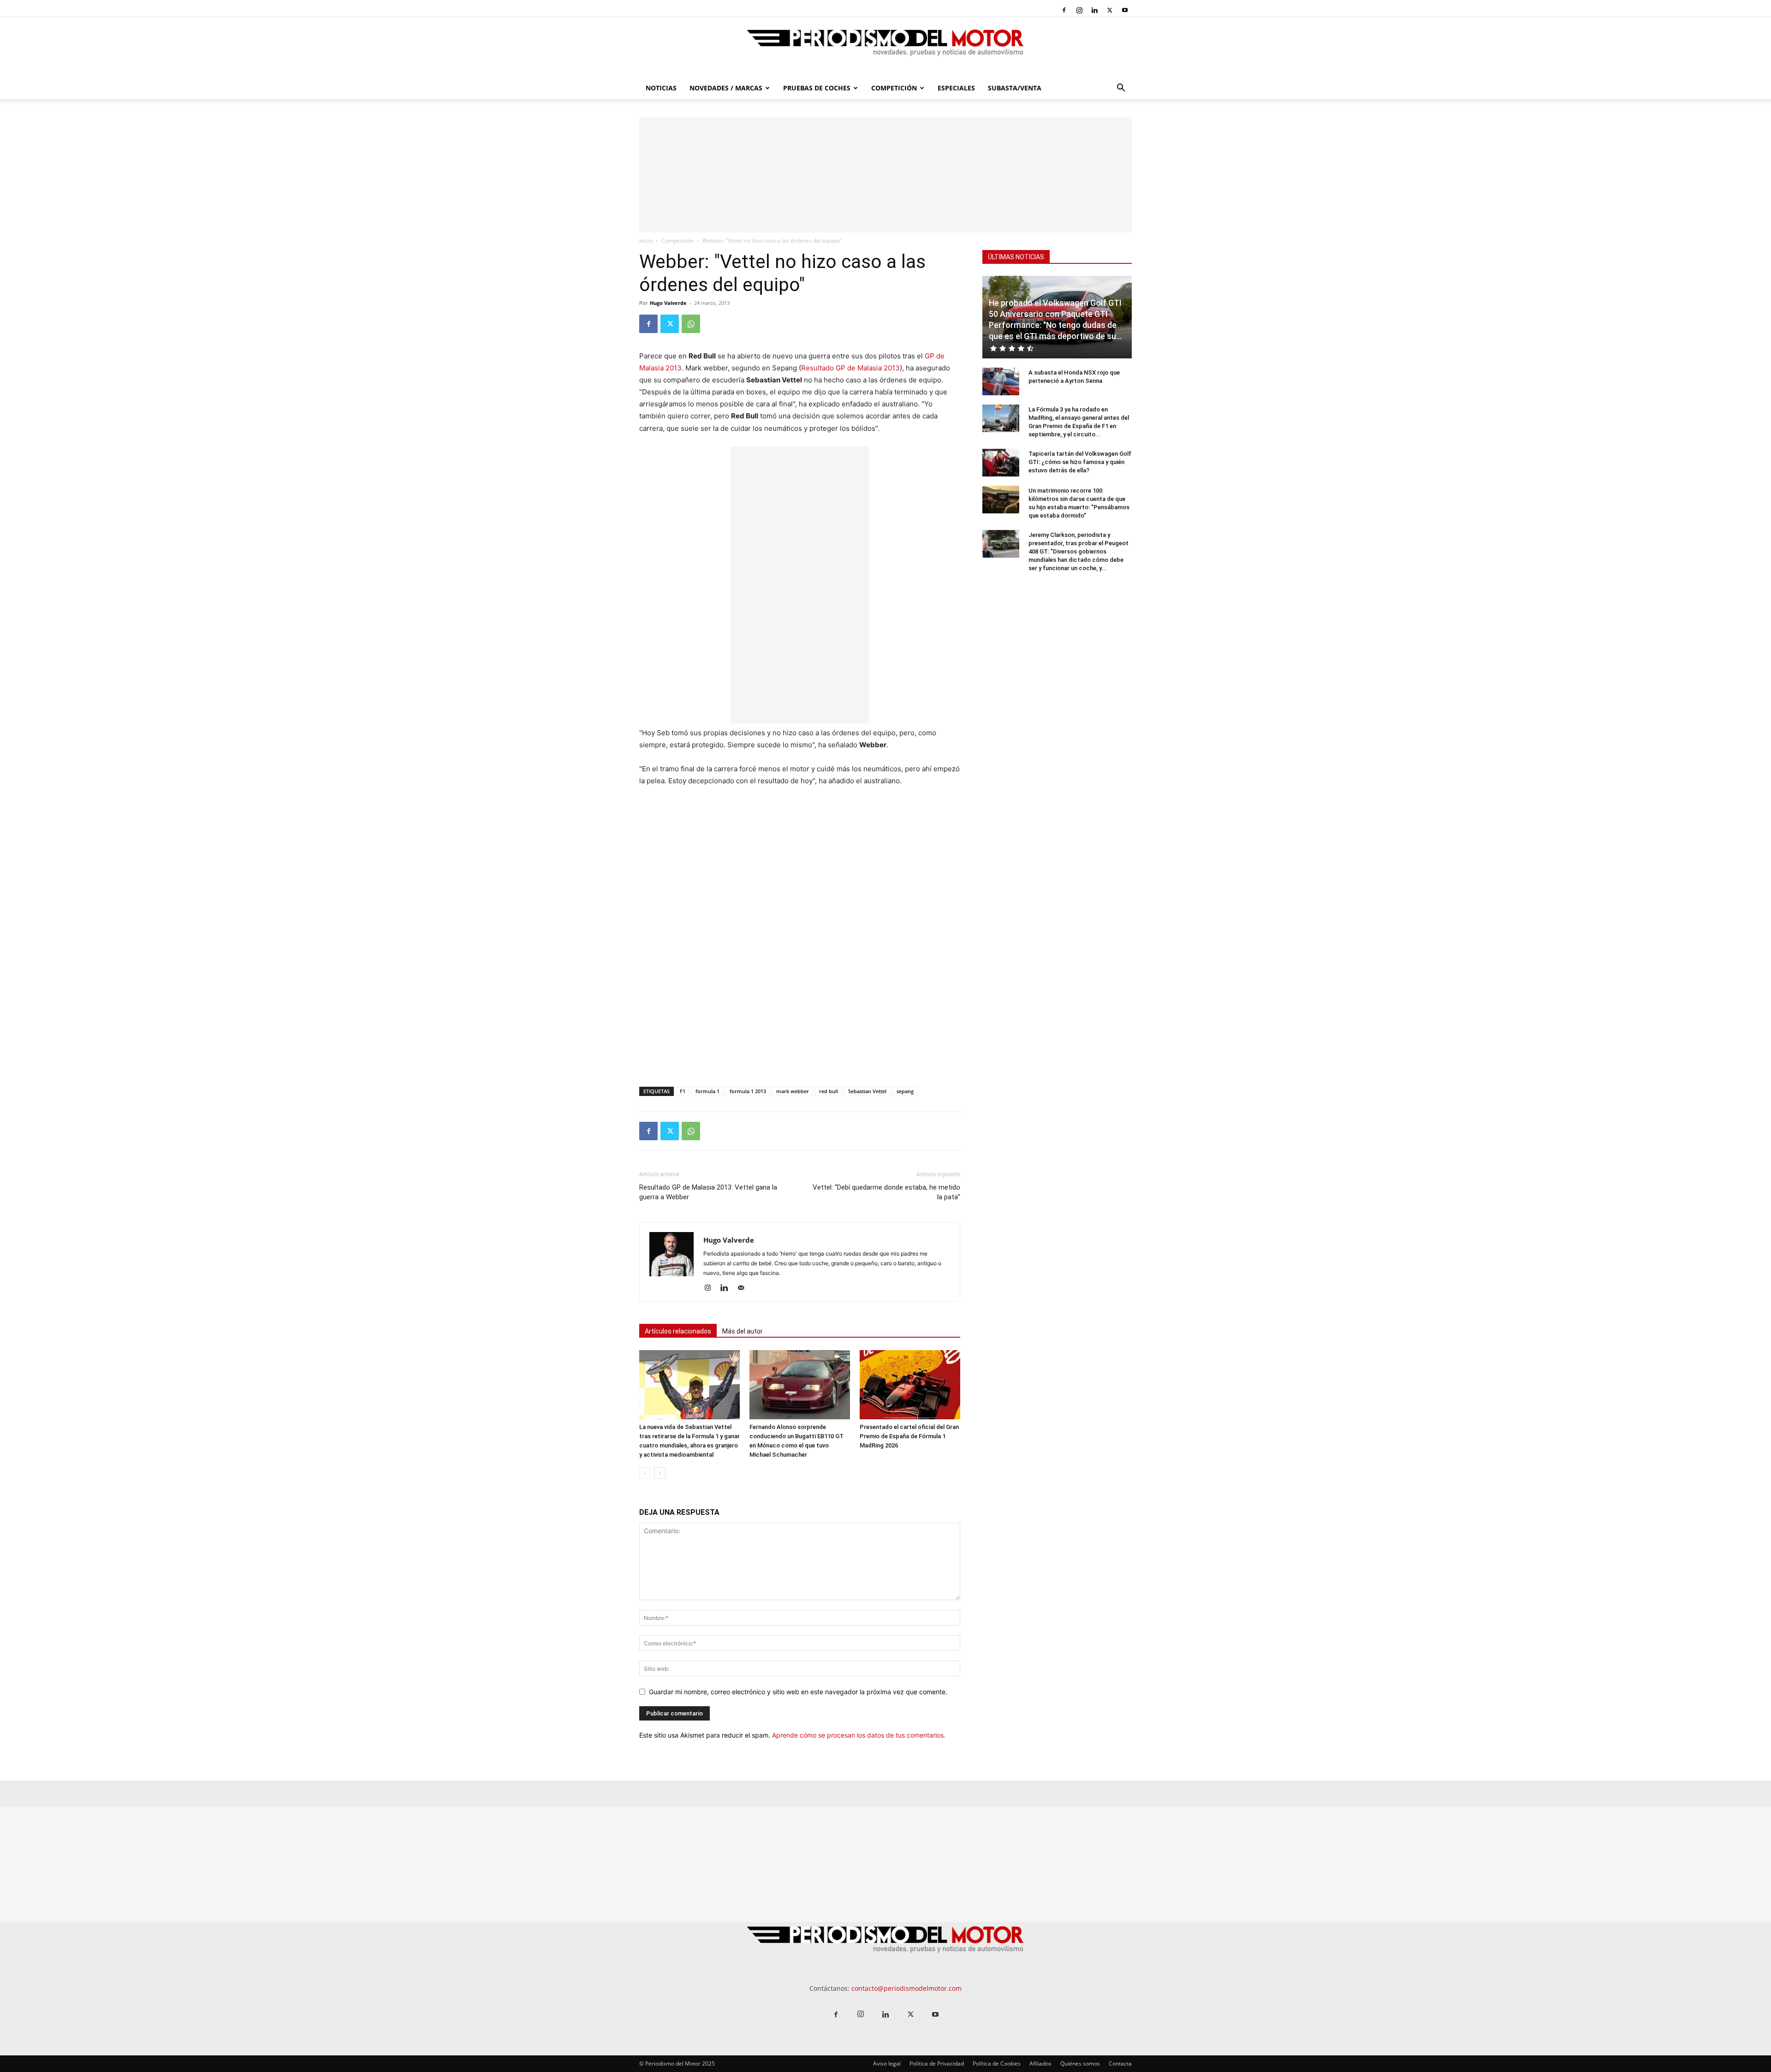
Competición (894, 88)
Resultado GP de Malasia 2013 (850, 368)
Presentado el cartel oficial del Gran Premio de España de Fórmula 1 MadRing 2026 (909, 1436)
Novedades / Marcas (726, 88)
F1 (683, 1091)
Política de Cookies (997, 2063)
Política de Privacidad (937, 2063)
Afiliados (1040, 2063)
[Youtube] (1125, 10)
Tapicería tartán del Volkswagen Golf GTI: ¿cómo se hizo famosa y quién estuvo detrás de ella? (1080, 462)
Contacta (1120, 2063)
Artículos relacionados (678, 1331)
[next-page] (660, 1473)
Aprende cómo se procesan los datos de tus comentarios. (859, 1735)
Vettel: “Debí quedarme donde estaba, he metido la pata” (886, 1192)
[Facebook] (1064, 10)
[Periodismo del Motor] (885, 48)
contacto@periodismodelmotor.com (906, 1988)
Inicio (646, 241)
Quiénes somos (1080, 2063)
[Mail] (744, 1288)
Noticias (661, 88)
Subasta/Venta (1015, 88)
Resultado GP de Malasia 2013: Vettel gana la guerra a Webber (708, 1192)
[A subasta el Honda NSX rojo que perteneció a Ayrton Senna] (1001, 381)
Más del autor (743, 1331)
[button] (1121, 89)
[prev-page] (645, 1473)
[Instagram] (1079, 10)
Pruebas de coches (817, 88)
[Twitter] (1110, 10)
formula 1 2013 (748, 1091)
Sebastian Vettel (867, 1091)
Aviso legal (887, 2063)
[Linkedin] (1094, 10)
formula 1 (707, 1091)
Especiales (956, 88)
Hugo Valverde (668, 303)
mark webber (793, 1091)
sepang (905, 1091)
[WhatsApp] (691, 324)
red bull (829, 1091)
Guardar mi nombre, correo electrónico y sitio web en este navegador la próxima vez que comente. (798, 1692)
